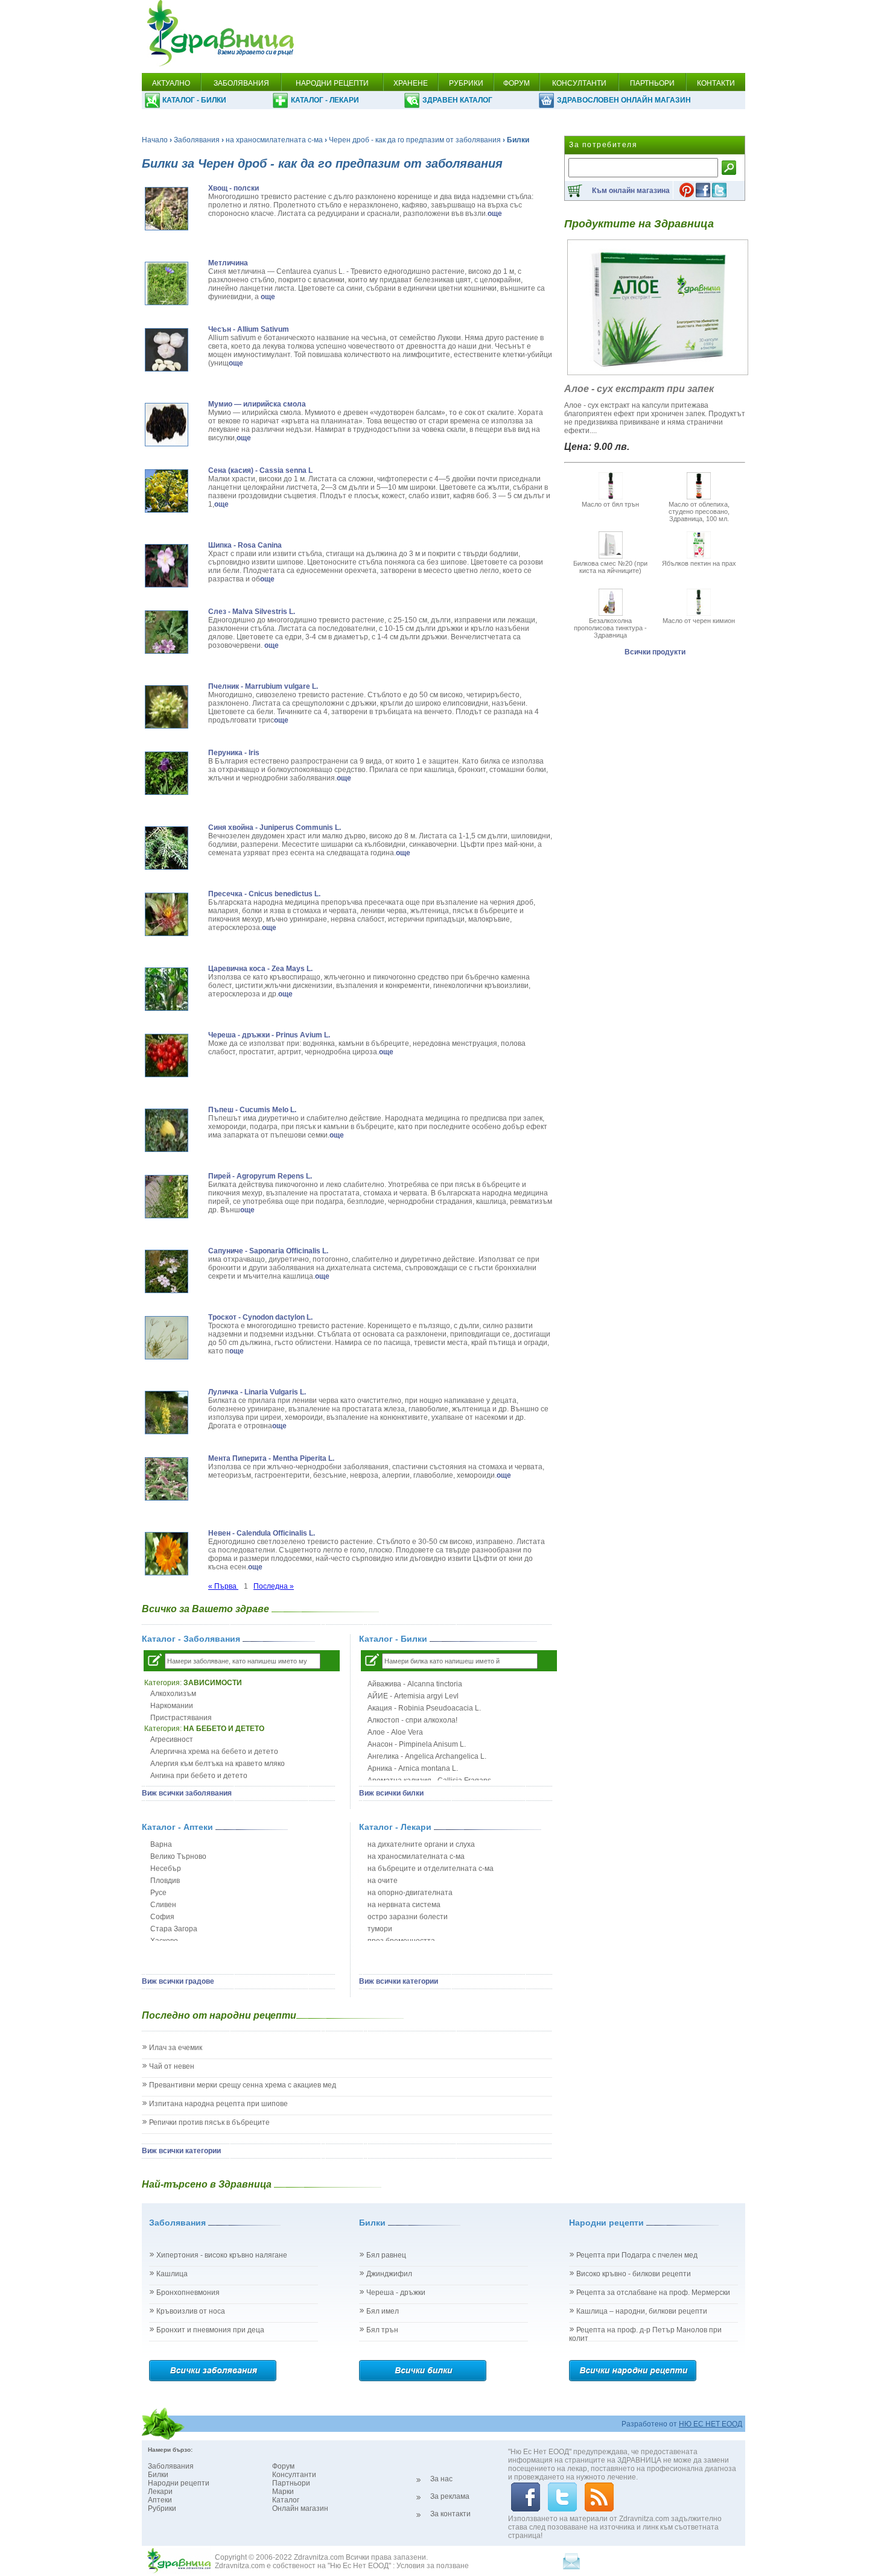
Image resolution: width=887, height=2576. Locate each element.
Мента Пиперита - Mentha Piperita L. (271, 1458)
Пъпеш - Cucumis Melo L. (252, 1110)
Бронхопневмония (188, 2293)
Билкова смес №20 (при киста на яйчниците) (610, 567)
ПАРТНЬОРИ (652, 83)
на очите (383, 1881)
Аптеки (160, 2500)
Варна (161, 1844)
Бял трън (382, 2330)
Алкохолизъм (173, 1694)
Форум (283, 2466)
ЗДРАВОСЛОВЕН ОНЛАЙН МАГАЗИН (624, 100)
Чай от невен (172, 2066)
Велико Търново (178, 1856)
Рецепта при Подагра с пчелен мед (637, 2255)
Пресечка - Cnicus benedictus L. (264, 894)
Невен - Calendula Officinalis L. (262, 1533)
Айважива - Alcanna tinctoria (415, 1684)
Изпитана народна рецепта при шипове (218, 2104)
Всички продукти (655, 652)
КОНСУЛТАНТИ (579, 83)
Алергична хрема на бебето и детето (214, 1752)
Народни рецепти (179, 2483)
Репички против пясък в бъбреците (209, 2122)
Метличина (228, 263)
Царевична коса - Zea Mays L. (260, 969)
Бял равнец (386, 2255)
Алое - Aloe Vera (395, 1732)
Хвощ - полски (234, 188)
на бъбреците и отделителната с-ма (431, 1869)
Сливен (163, 1905)
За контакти (450, 2514)
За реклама (450, 2496)
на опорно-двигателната (410, 1893)
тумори (380, 1929)
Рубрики (162, 2508)
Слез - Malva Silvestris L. (252, 612)
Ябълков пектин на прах (699, 563)
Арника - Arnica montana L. (413, 1768)
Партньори (291, 2483)
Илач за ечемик (176, 2048)
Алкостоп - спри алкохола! (412, 1720)
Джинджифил (389, 2274)
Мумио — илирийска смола (257, 404)
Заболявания (197, 140)
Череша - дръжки (396, 2293)
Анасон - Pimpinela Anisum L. (417, 1744)
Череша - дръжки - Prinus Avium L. (269, 1035)
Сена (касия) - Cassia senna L (260, 470)
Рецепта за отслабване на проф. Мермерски (653, 2293)
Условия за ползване (433, 2566)
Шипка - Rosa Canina (245, 545)
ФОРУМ (517, 83)
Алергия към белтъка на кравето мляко (218, 1764)
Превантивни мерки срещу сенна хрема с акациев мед (243, 2085)
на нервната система (404, 1905)
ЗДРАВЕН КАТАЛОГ (457, 100)
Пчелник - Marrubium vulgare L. (263, 686)
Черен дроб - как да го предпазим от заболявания (415, 140)
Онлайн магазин (300, 2508)
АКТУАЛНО (171, 83)
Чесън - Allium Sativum (249, 329)
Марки (283, 2492)
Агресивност (172, 1739)
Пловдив (165, 1881)
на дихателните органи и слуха (421, 1844)
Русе (158, 1893)
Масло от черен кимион (699, 621)
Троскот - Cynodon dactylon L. (260, 1317)
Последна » (274, 1586)
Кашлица (172, 2274)
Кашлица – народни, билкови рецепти (642, 2311)
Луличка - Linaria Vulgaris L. (257, 1392)
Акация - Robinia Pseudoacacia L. (424, 1708)
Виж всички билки (391, 1793)
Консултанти (294, 2475)
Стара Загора (174, 1929)
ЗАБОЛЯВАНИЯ (241, 83)
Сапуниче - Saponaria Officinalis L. (268, 1251)
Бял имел (383, 2311)
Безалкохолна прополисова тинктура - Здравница (610, 628)
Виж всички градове (178, 1981)
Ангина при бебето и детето (199, 1776)
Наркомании (172, 1706)
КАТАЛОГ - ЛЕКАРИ (325, 100)
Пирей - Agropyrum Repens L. (260, 1176)
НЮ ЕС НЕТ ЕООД (711, 2424)
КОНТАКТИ (716, 83)
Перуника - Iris (234, 753)
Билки (158, 2475)
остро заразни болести (408, 1917)
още (495, 214)
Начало (155, 140)
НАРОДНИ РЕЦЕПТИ (332, 83)
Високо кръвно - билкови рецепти (634, 2274)
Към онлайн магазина (631, 191)
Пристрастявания (181, 1718)
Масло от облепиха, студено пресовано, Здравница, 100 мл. (699, 511)
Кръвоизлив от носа (191, 2311)
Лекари (160, 2492)
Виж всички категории (399, 1981)
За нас (441, 2479)
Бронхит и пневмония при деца (210, 2330)
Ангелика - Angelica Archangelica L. (427, 1756)
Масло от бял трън (610, 504)
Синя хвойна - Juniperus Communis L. (275, 828)
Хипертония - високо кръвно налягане (222, 2255)
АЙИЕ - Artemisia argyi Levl (413, 1696)
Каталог (286, 2500)
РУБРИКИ (466, 83)
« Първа (223, 1586)
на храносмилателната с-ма (274, 140)
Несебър (166, 1869)
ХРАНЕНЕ (411, 83)
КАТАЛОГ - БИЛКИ (194, 100)
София (162, 1917)
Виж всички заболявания (187, 1793)
